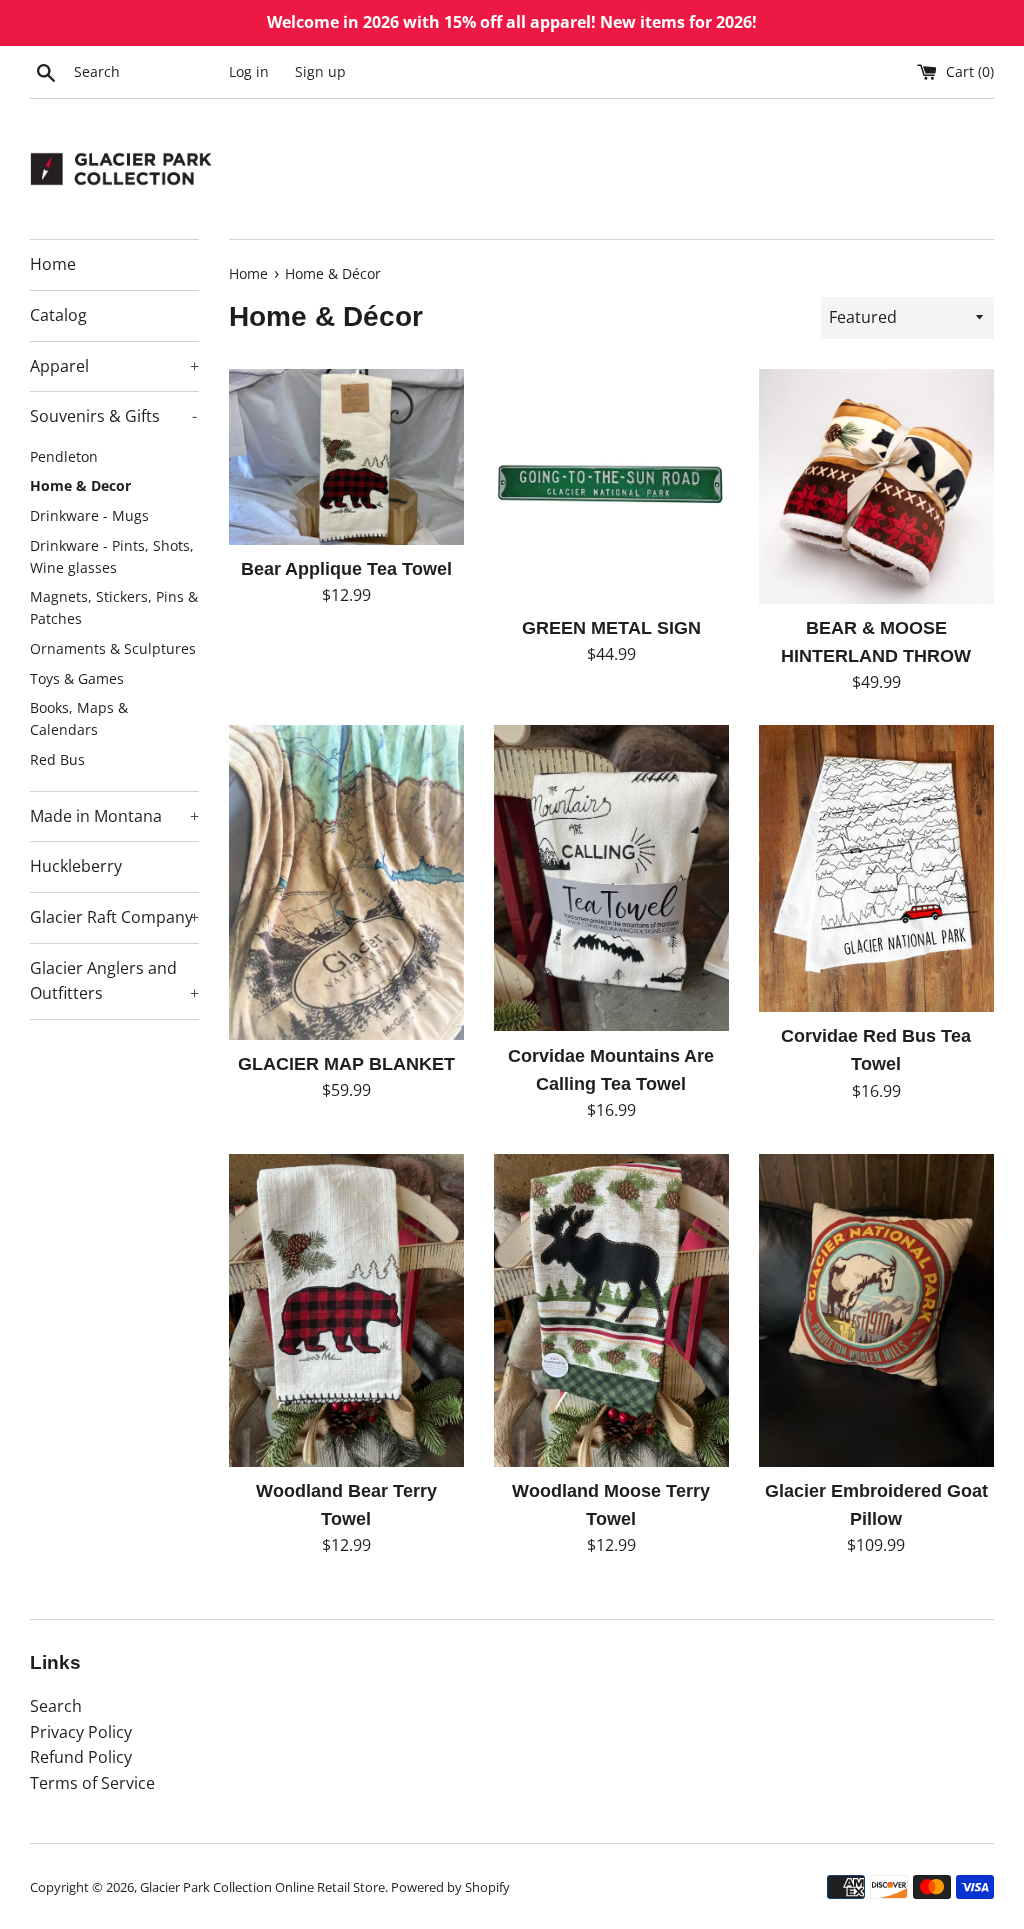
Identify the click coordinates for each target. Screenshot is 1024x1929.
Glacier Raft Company (114, 917)
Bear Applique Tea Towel (346, 569)
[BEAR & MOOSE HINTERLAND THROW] (876, 486)
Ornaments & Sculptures (113, 648)
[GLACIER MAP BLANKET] (346, 882)
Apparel (114, 366)
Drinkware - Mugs (89, 515)
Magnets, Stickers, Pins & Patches (114, 607)
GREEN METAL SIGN (611, 628)
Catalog (58, 315)
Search (56, 1706)
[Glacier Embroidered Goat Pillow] (876, 1310)
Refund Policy (81, 1757)
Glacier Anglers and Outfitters (114, 981)
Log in (249, 71)
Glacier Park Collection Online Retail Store (262, 1887)
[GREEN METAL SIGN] (611, 486)
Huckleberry (76, 866)
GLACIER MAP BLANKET (346, 1064)
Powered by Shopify (450, 1887)
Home (53, 264)
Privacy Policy (81, 1732)
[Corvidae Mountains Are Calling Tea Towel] (611, 878)
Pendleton (64, 456)
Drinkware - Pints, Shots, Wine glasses (112, 556)
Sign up (320, 71)
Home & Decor (80, 485)
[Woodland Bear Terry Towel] (346, 1310)
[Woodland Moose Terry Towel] (611, 1310)
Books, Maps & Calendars (79, 718)
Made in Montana (114, 816)
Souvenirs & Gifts (113, 416)
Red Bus (57, 759)
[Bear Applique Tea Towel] (346, 457)
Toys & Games (77, 678)
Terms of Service (92, 1783)
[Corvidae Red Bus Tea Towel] (876, 868)
